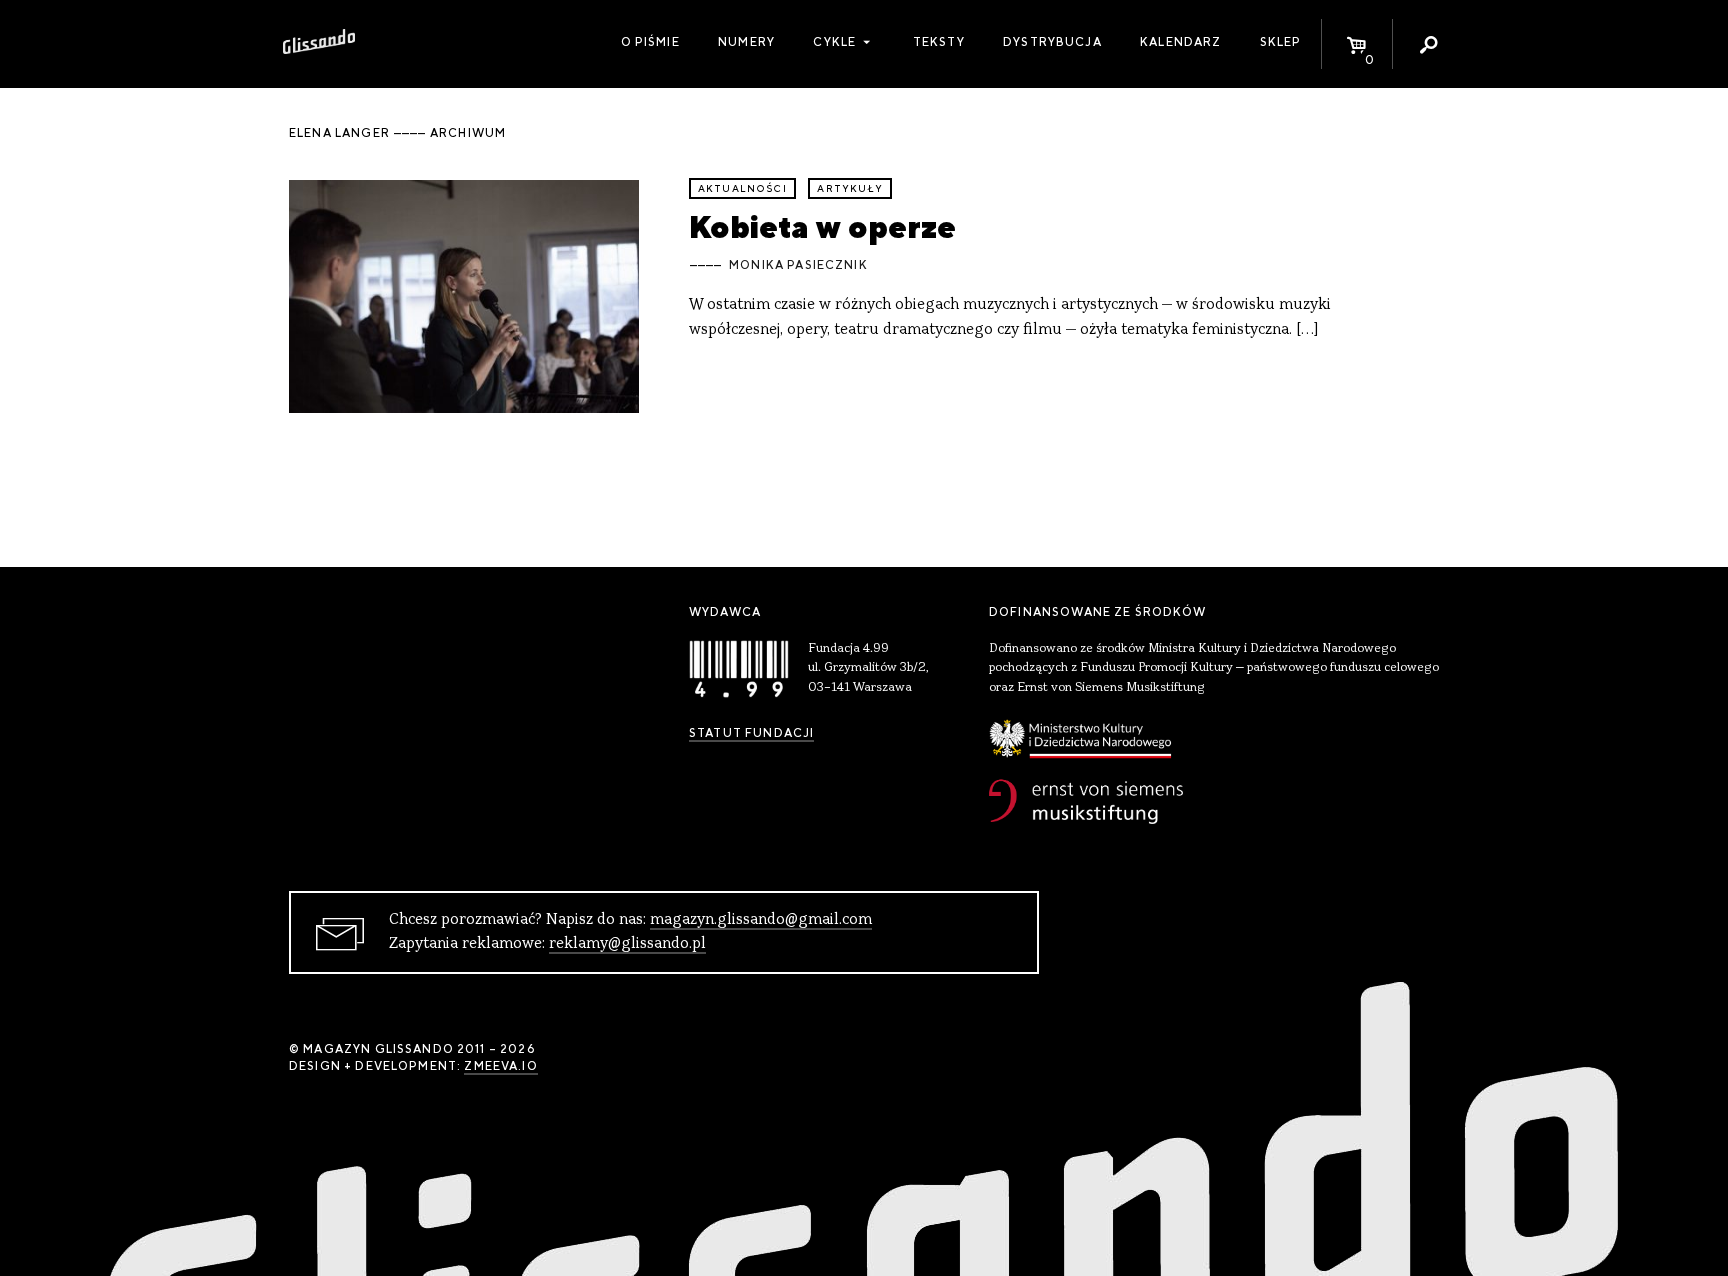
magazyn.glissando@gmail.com (761, 920)
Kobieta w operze (822, 226)
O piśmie (650, 42)
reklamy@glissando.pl (627, 944)
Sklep (1281, 42)
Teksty (939, 42)
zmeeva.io (500, 1066)
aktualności (742, 188)
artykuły (849, 188)
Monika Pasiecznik (798, 265)
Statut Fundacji (751, 733)
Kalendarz (1180, 42)
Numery (746, 42)
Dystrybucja (1052, 42)
